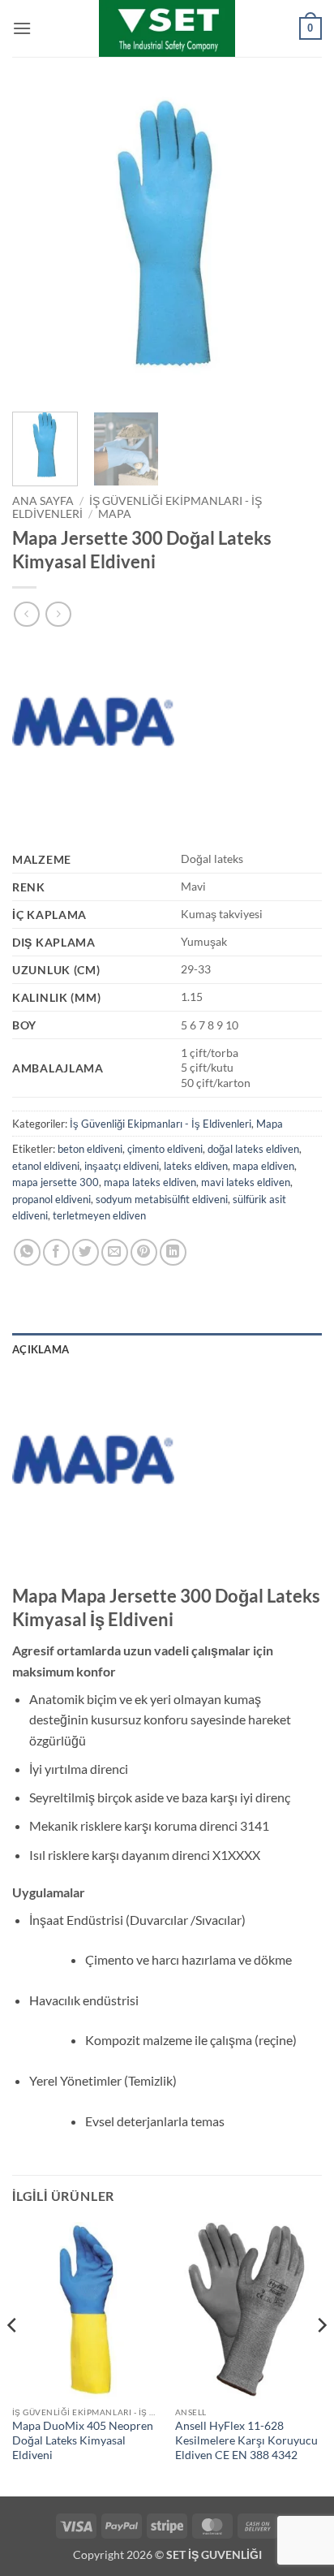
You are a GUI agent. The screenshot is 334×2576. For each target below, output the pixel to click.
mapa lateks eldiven (150, 1182)
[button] (22, 28)
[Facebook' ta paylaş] (56, 1252)
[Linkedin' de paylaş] (173, 1252)
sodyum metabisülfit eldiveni (162, 1199)
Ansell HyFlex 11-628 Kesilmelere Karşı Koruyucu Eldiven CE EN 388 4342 (246, 2440)
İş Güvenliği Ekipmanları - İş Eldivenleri (161, 1124)
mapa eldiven (263, 1166)
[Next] (295, 244)
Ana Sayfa (43, 501)
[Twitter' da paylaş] (86, 1252)
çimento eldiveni (165, 1149)
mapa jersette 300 (56, 1182)
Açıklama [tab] (41, 1349)
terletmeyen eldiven (99, 1215)
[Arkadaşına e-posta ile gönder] (115, 1252)
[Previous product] (58, 614)
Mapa (115, 514)
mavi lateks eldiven (246, 1182)
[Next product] (26, 614)
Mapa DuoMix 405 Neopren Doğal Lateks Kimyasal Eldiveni (83, 2440)
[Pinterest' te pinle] (144, 1252)
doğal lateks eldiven (253, 1149)
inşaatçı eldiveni (122, 1166)
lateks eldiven (196, 1166)
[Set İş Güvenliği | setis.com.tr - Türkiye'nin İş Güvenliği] (167, 28)
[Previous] (39, 244)
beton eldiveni (90, 1149)
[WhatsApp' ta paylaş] (27, 1252)
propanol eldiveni (51, 1199)
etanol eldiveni (46, 1166)
